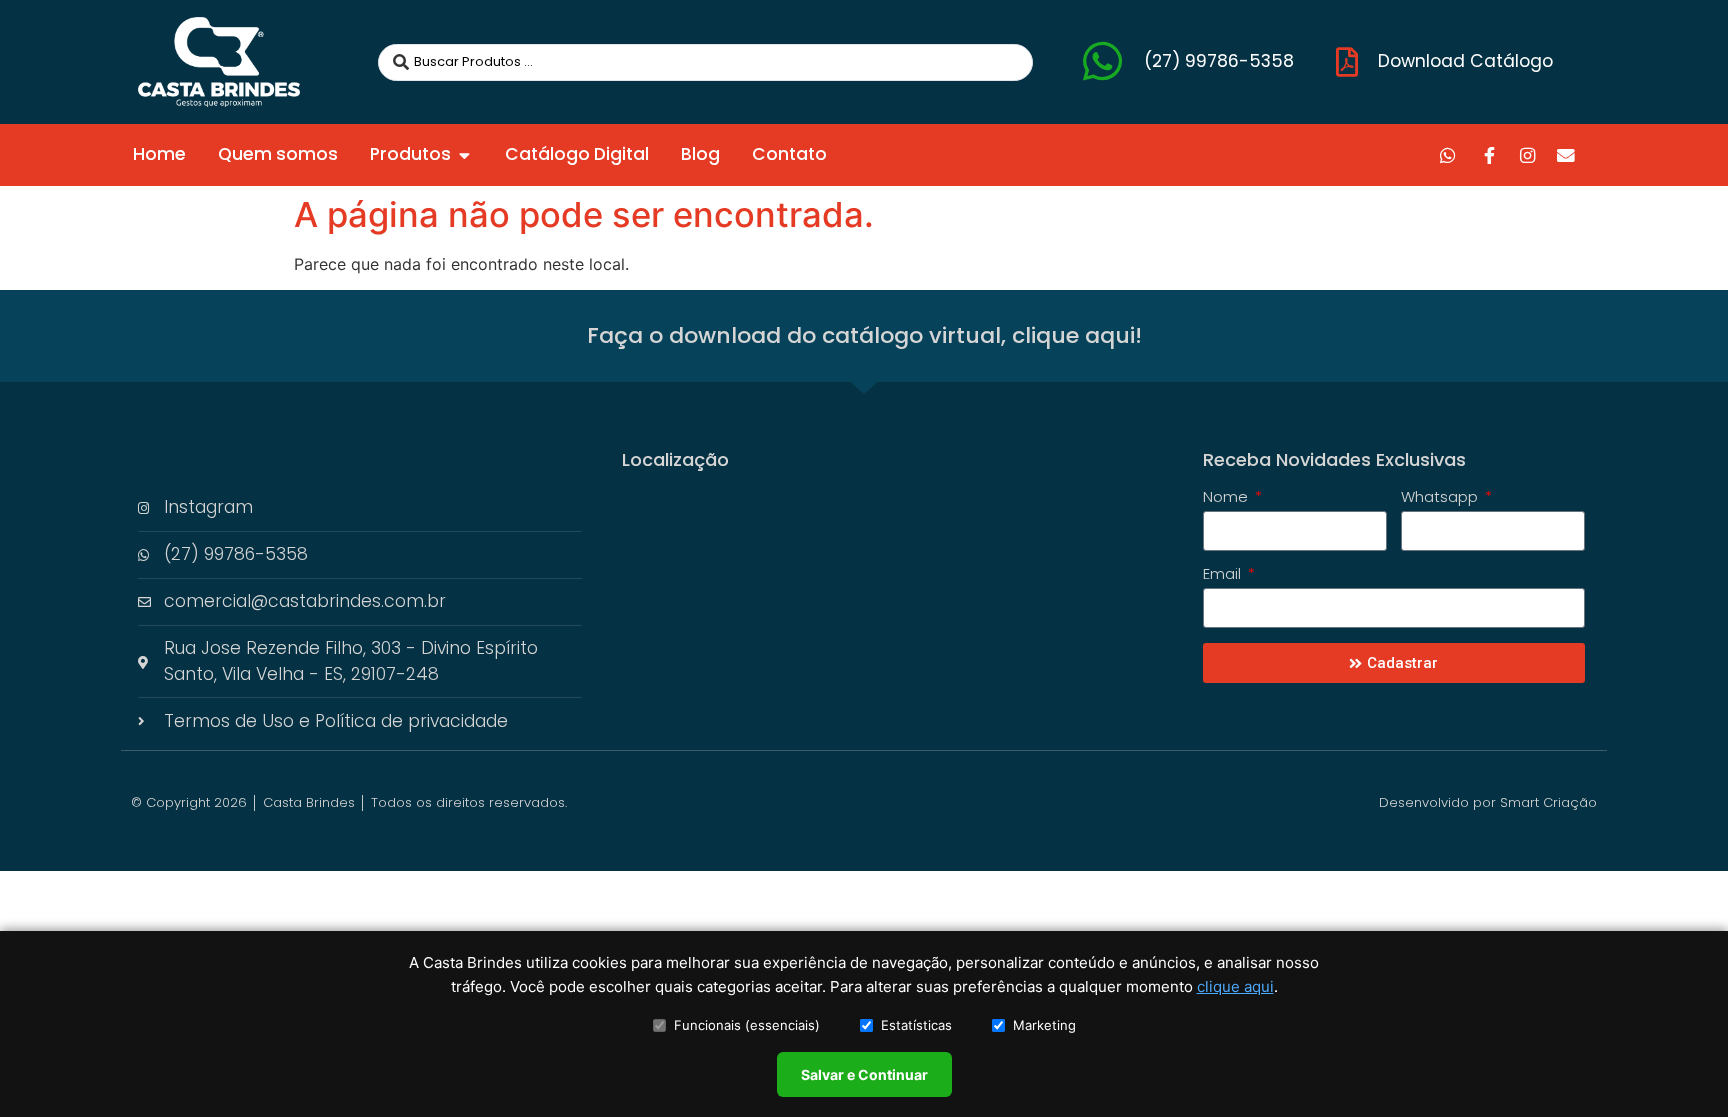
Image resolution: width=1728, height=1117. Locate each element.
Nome (1227, 498)
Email (1224, 575)
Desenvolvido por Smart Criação (1488, 802)
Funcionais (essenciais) (747, 1025)
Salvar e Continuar (864, 1074)
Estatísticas (916, 1025)
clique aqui (1235, 986)
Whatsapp (1441, 498)
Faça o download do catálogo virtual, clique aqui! (864, 335)
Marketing (1044, 1025)
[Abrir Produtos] (464, 155)
